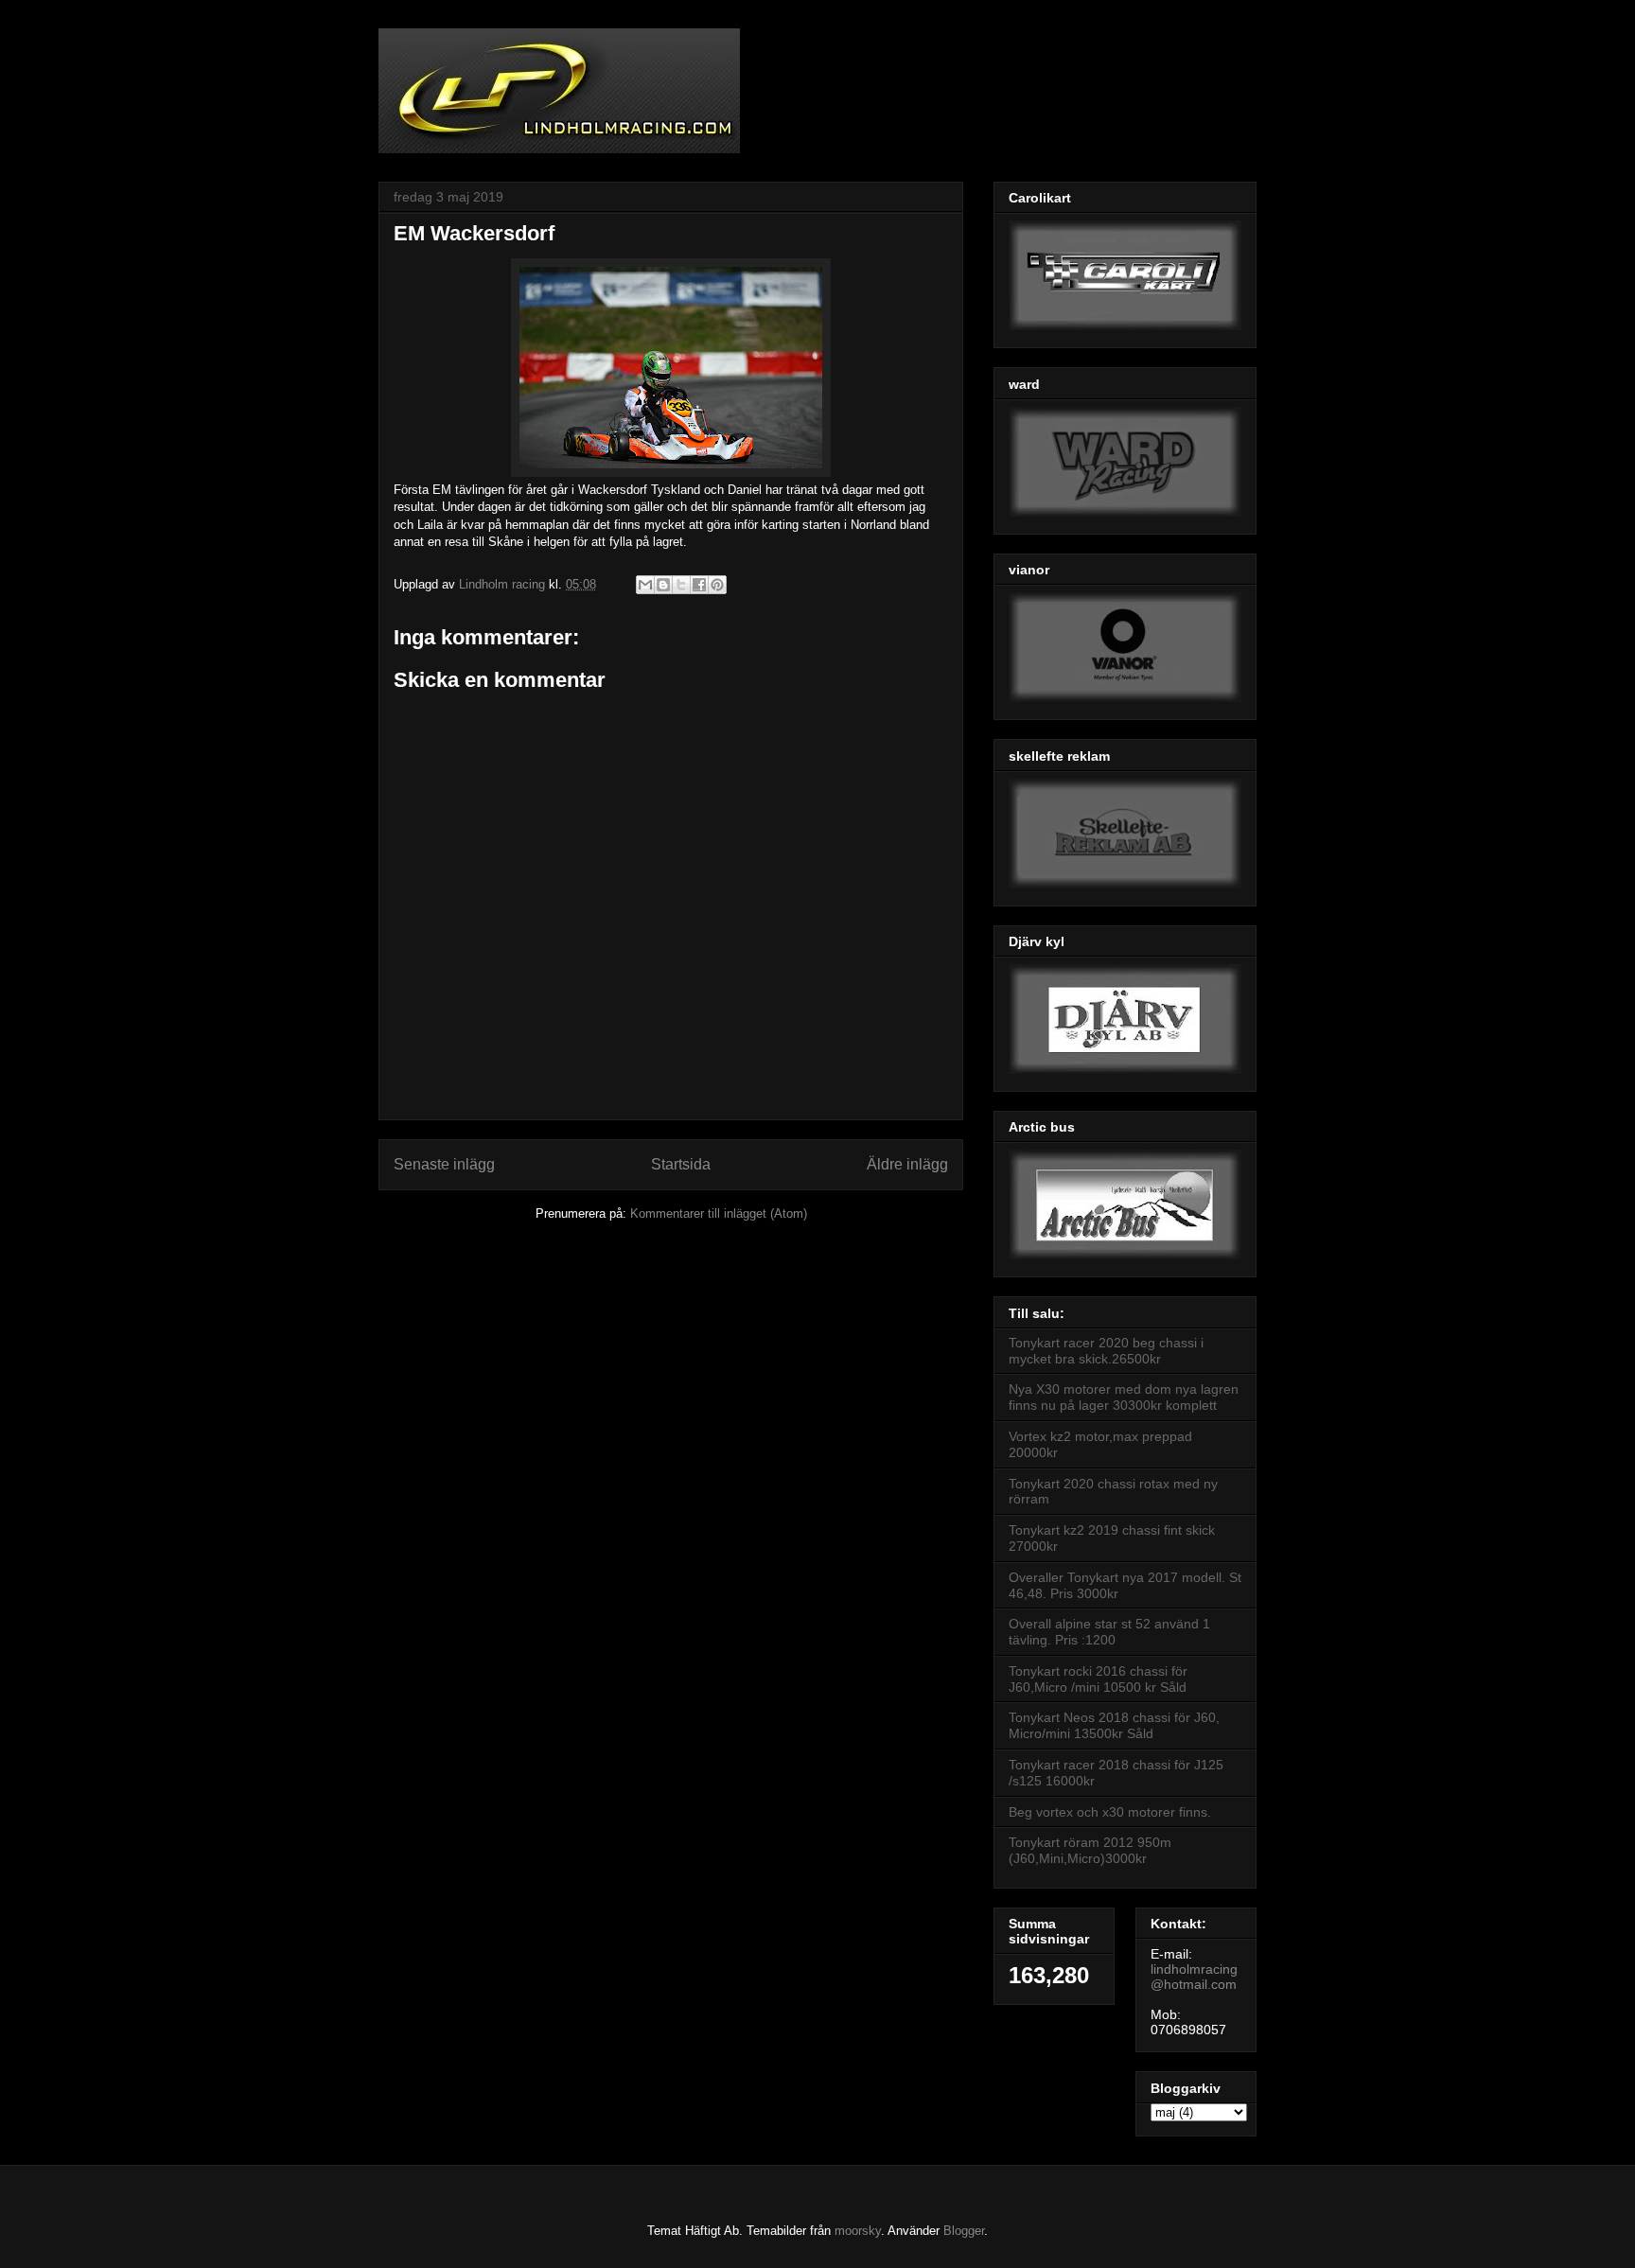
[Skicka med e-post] (645, 585)
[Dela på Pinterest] (717, 585)
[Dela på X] (681, 585)
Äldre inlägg (907, 1164)
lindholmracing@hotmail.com (1194, 1977)
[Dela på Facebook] (699, 585)
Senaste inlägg (444, 1164)
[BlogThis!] (663, 585)
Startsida (681, 1164)
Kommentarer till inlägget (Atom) (719, 1213)
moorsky (858, 2231)
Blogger (964, 2231)
